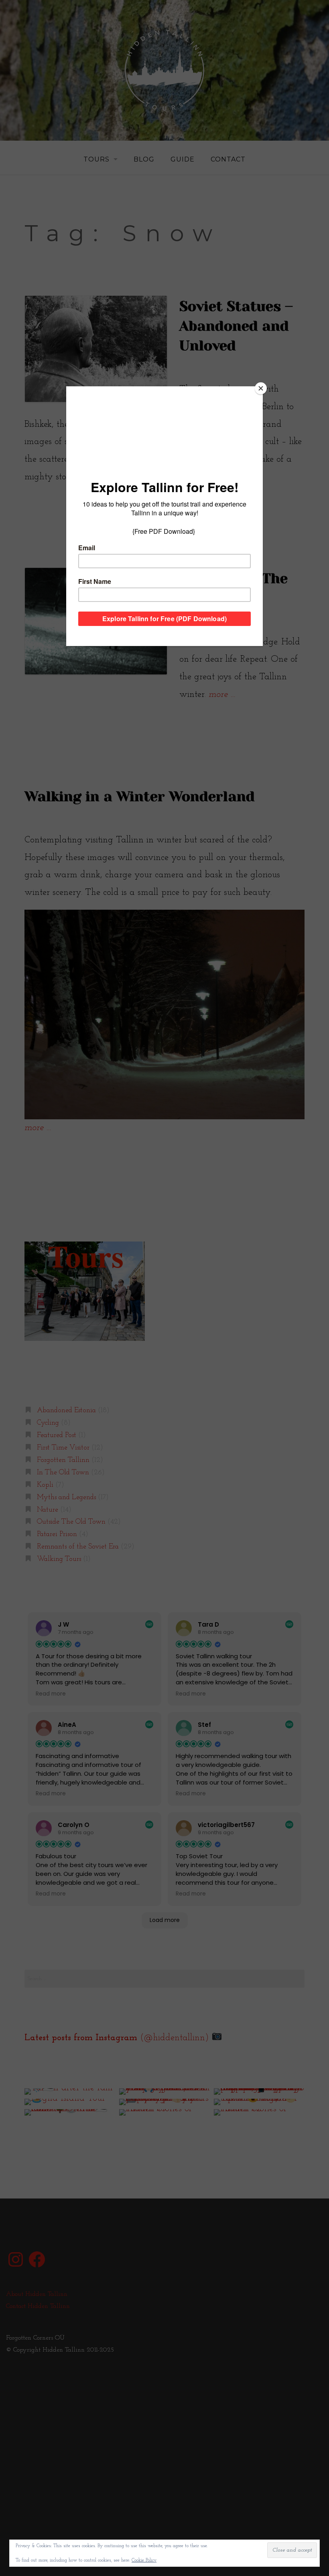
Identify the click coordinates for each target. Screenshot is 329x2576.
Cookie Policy (144, 2560)
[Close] (261, 388)
